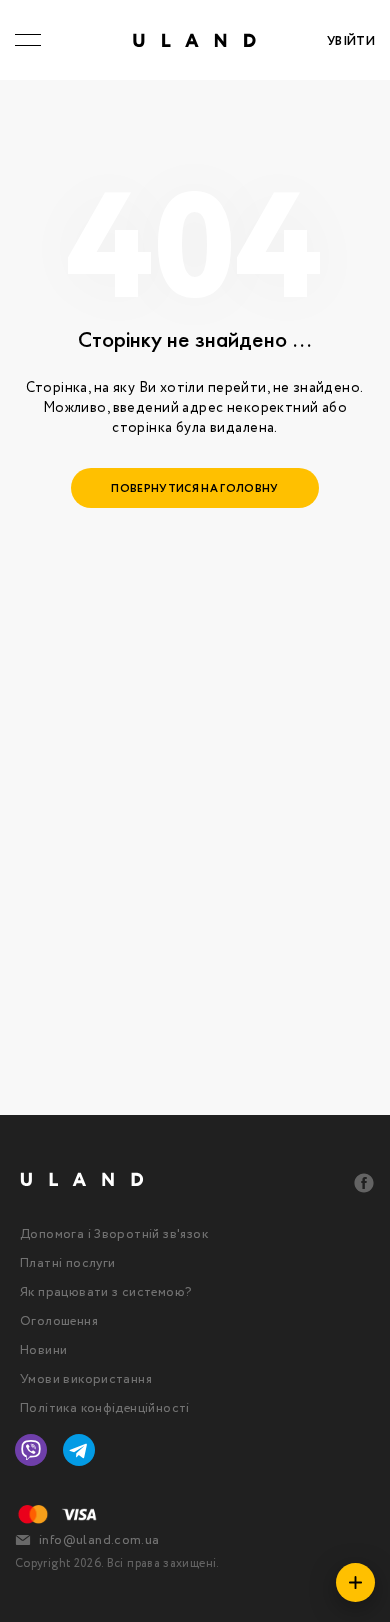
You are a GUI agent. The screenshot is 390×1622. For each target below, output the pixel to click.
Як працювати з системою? (105, 1292)
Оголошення (59, 1321)
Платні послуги (67, 1263)
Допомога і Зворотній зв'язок (114, 1234)
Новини (43, 1350)
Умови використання (86, 1379)
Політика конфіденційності (105, 1408)
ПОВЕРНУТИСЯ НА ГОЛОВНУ (194, 489)
